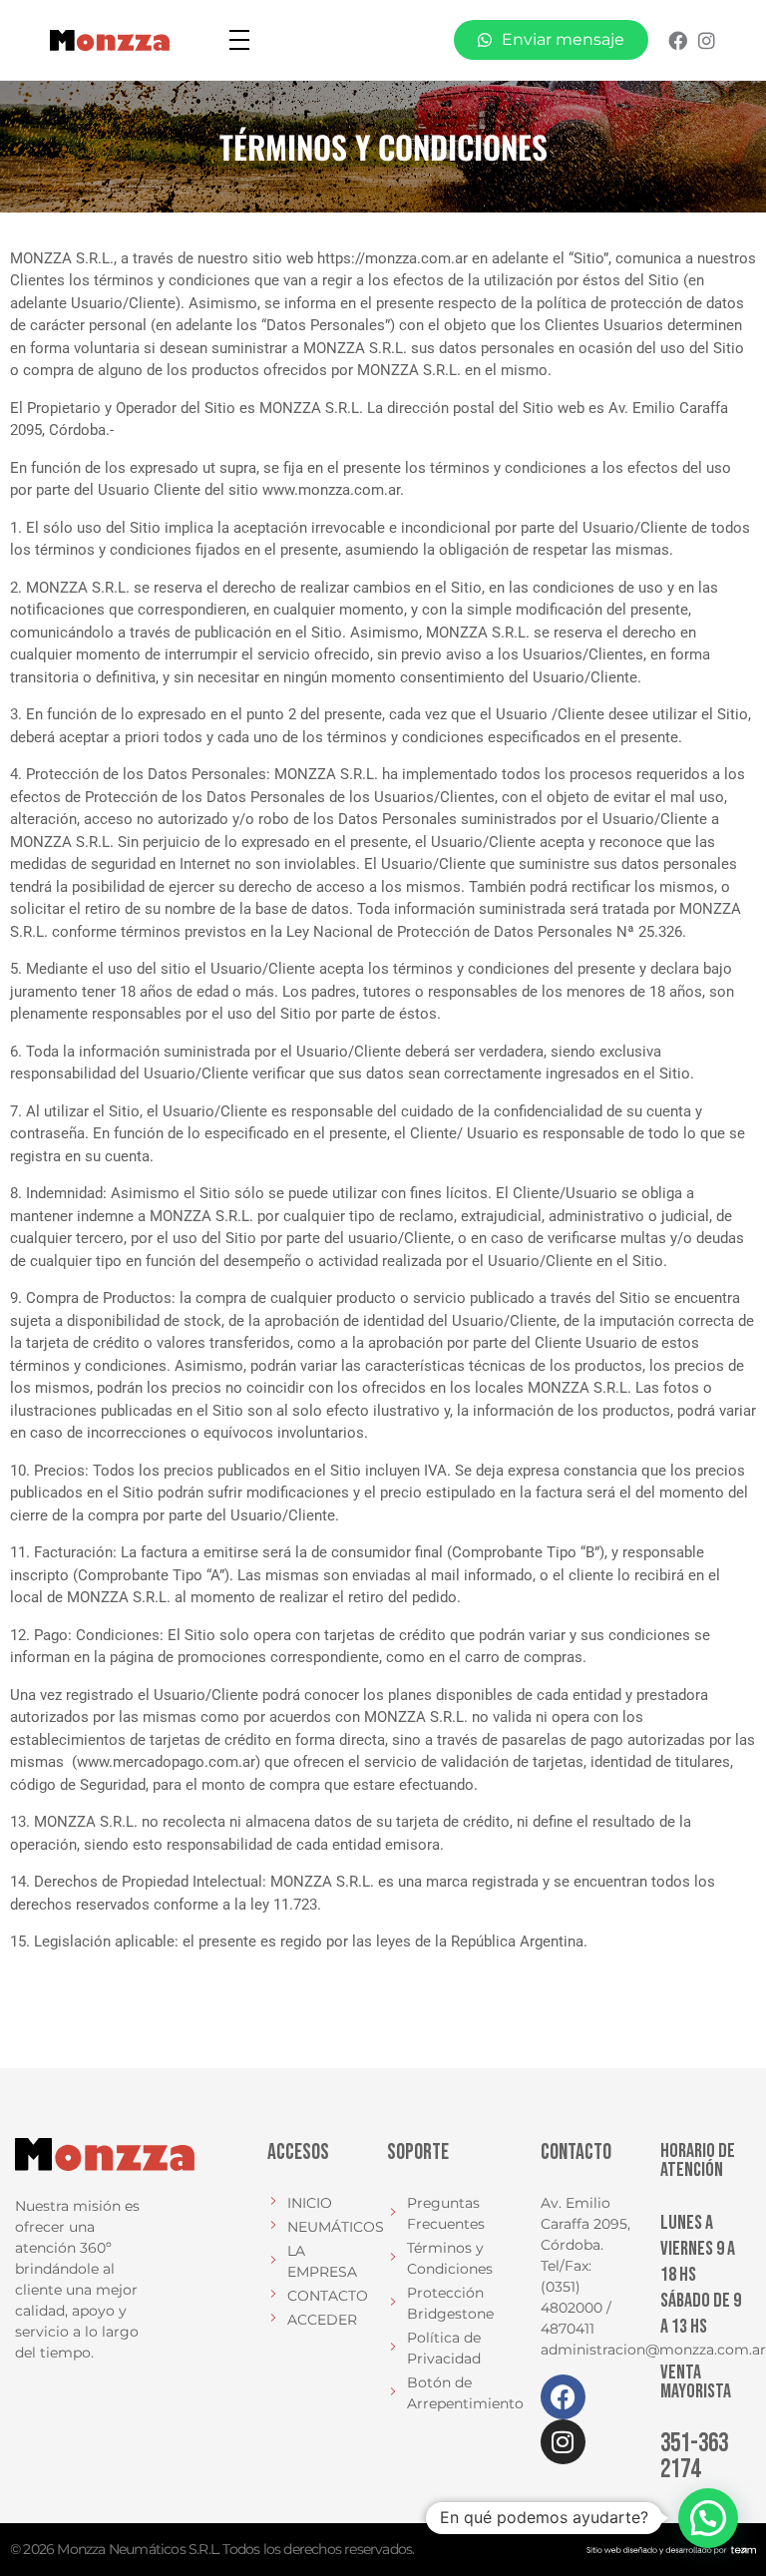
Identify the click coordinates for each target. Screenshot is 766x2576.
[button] (708, 2518)
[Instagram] (707, 40)
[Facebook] (678, 40)
